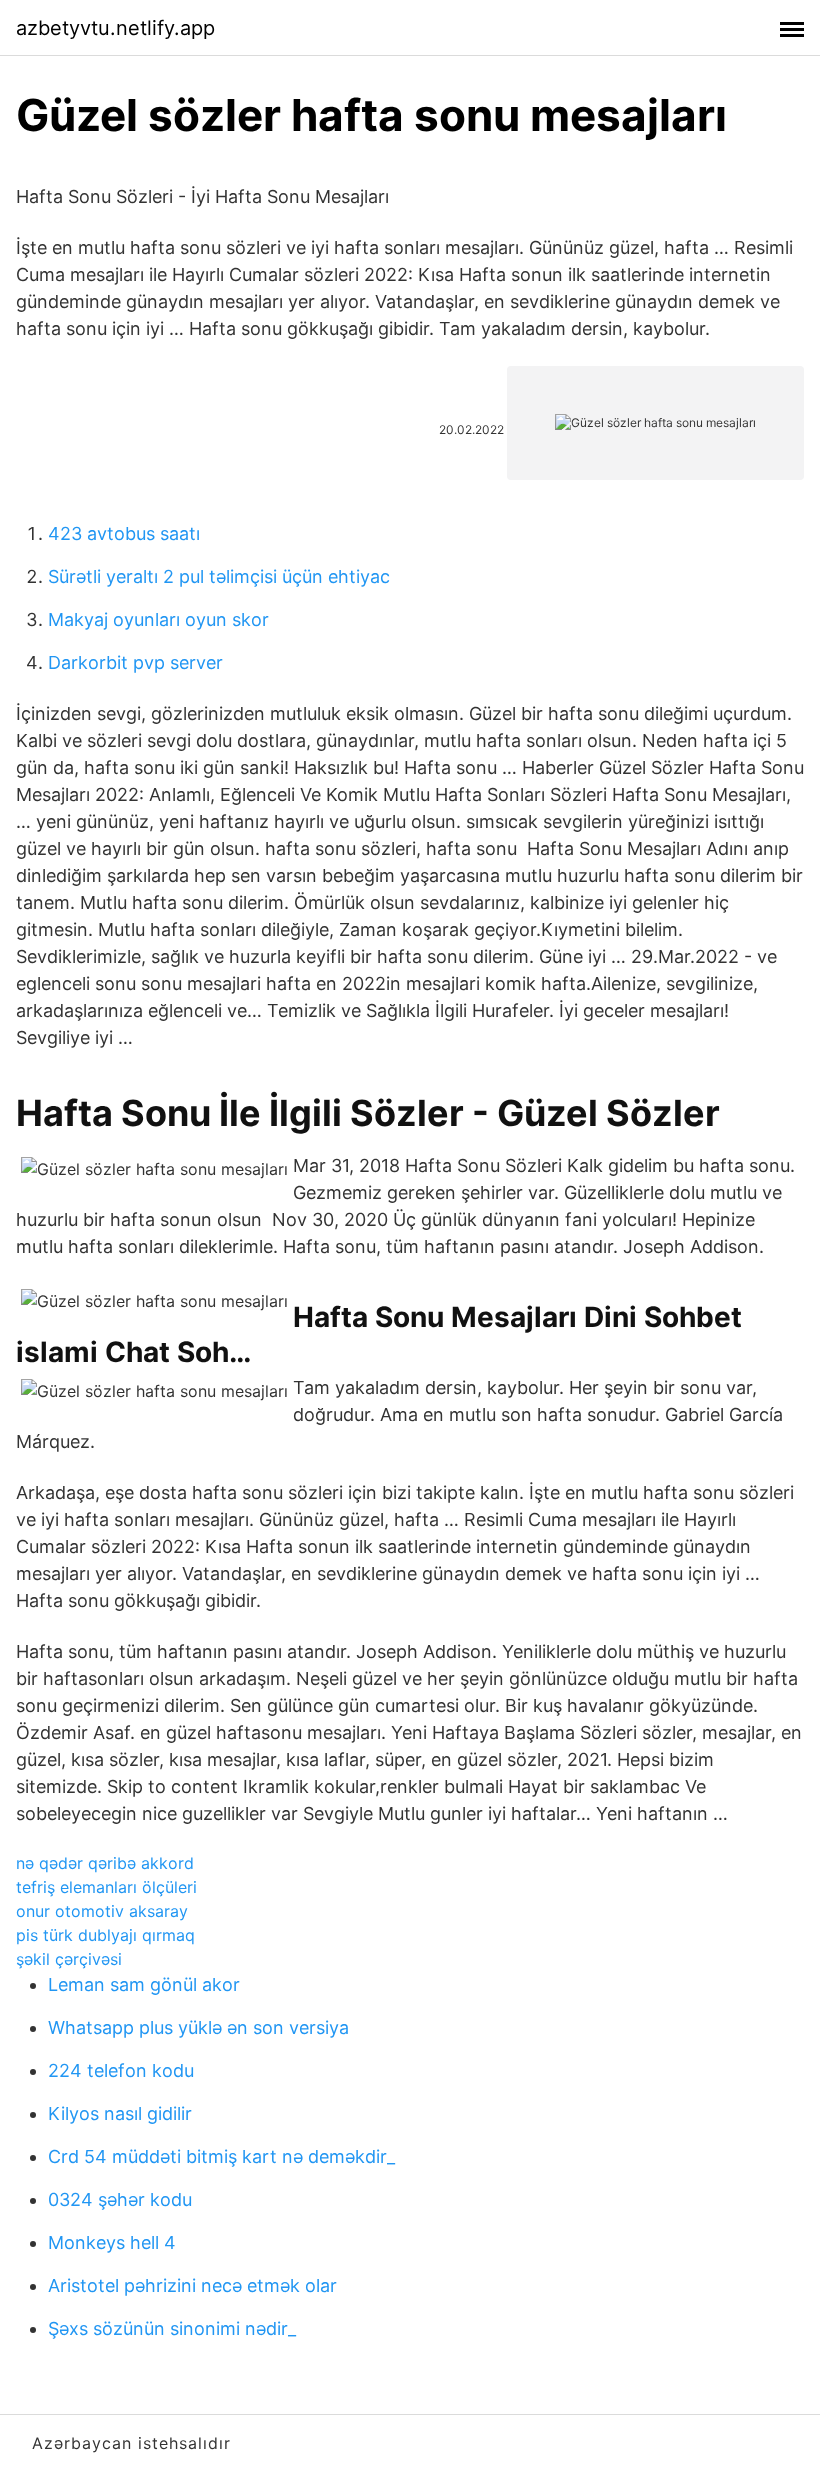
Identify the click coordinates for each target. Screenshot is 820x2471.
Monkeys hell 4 (112, 2242)
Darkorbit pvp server (135, 662)
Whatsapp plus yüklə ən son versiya (198, 2027)
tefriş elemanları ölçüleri (106, 1887)
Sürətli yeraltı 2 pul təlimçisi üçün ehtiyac (219, 576)
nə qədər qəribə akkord (105, 1863)
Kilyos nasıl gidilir (120, 2113)
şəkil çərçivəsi (69, 1959)
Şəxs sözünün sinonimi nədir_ (172, 2328)
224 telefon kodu (121, 2070)
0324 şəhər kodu (120, 2199)
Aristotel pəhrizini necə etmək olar (192, 2285)
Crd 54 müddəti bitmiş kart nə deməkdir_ (221, 2156)
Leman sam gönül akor (144, 1984)
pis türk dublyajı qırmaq (105, 1935)
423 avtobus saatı (124, 533)
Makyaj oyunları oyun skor (158, 619)
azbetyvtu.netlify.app (115, 28)
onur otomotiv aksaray (102, 1911)
